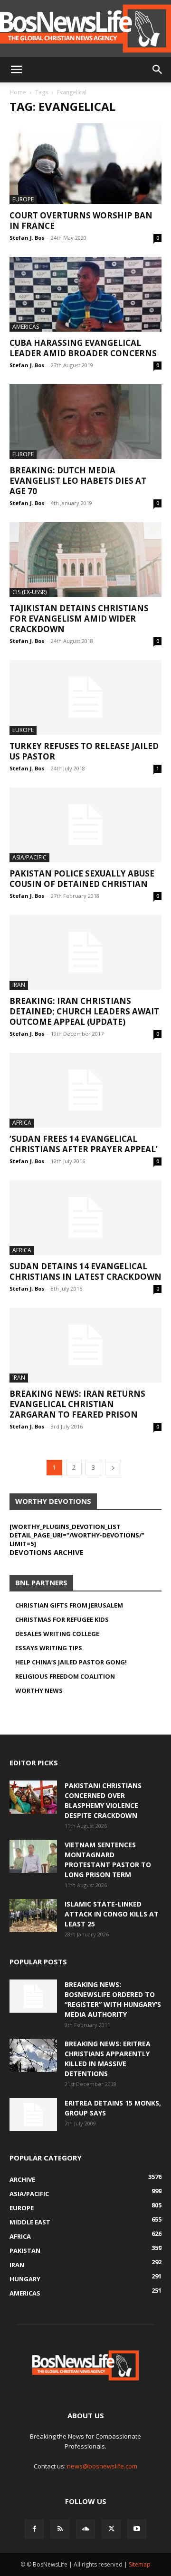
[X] (111, 2529)
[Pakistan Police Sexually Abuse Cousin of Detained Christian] (85, 825)
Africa (22, 1123)
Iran (19, 985)
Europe (23, 199)
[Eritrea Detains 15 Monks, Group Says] (33, 2115)
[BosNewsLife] (85, 28)
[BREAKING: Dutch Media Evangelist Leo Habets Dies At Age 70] (85, 422)
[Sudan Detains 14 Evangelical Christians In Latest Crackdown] (85, 1218)
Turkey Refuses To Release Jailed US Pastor (84, 751)
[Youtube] (137, 2529)
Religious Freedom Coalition (65, 1676)
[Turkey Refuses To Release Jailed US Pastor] (85, 697)
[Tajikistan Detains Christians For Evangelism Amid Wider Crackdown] (85, 560)
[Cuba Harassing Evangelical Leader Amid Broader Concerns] (85, 294)
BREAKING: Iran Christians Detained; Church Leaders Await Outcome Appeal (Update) (84, 1011)
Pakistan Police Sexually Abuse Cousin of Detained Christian (82, 879)
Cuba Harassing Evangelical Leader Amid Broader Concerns (83, 348)
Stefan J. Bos (27, 238)
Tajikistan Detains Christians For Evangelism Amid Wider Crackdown (79, 619)
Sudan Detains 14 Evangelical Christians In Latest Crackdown (85, 1271)
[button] (16, 70)
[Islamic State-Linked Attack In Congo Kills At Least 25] (33, 1916)
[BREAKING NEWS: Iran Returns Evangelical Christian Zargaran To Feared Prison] (85, 1345)
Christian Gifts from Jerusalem (69, 1605)
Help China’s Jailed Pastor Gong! (71, 1662)
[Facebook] (34, 2529)
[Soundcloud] (85, 2529)
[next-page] (113, 1468)
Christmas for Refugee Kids (62, 1619)
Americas (26, 327)
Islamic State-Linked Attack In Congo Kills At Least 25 (112, 1914)
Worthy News (39, 1690)
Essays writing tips (49, 1648)
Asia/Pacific (29, 857)
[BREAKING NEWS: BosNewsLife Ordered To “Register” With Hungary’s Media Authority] (33, 1996)
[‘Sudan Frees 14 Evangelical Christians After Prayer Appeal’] (85, 1090)
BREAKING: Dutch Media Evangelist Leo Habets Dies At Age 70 (78, 481)
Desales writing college (57, 1634)
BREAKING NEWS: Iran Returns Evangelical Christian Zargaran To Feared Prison (77, 1404)
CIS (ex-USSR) (29, 592)
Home (18, 92)
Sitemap (140, 2564)
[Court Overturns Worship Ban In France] (85, 164)
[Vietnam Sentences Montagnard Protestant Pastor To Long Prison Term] (33, 1856)
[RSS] (60, 2529)
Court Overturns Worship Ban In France (81, 221)
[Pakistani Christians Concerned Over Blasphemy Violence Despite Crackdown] (33, 1797)
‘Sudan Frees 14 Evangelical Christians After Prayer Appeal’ (84, 1144)
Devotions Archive (47, 1552)
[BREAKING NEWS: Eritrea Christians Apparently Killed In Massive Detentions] (33, 2055)
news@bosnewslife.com (102, 2466)
